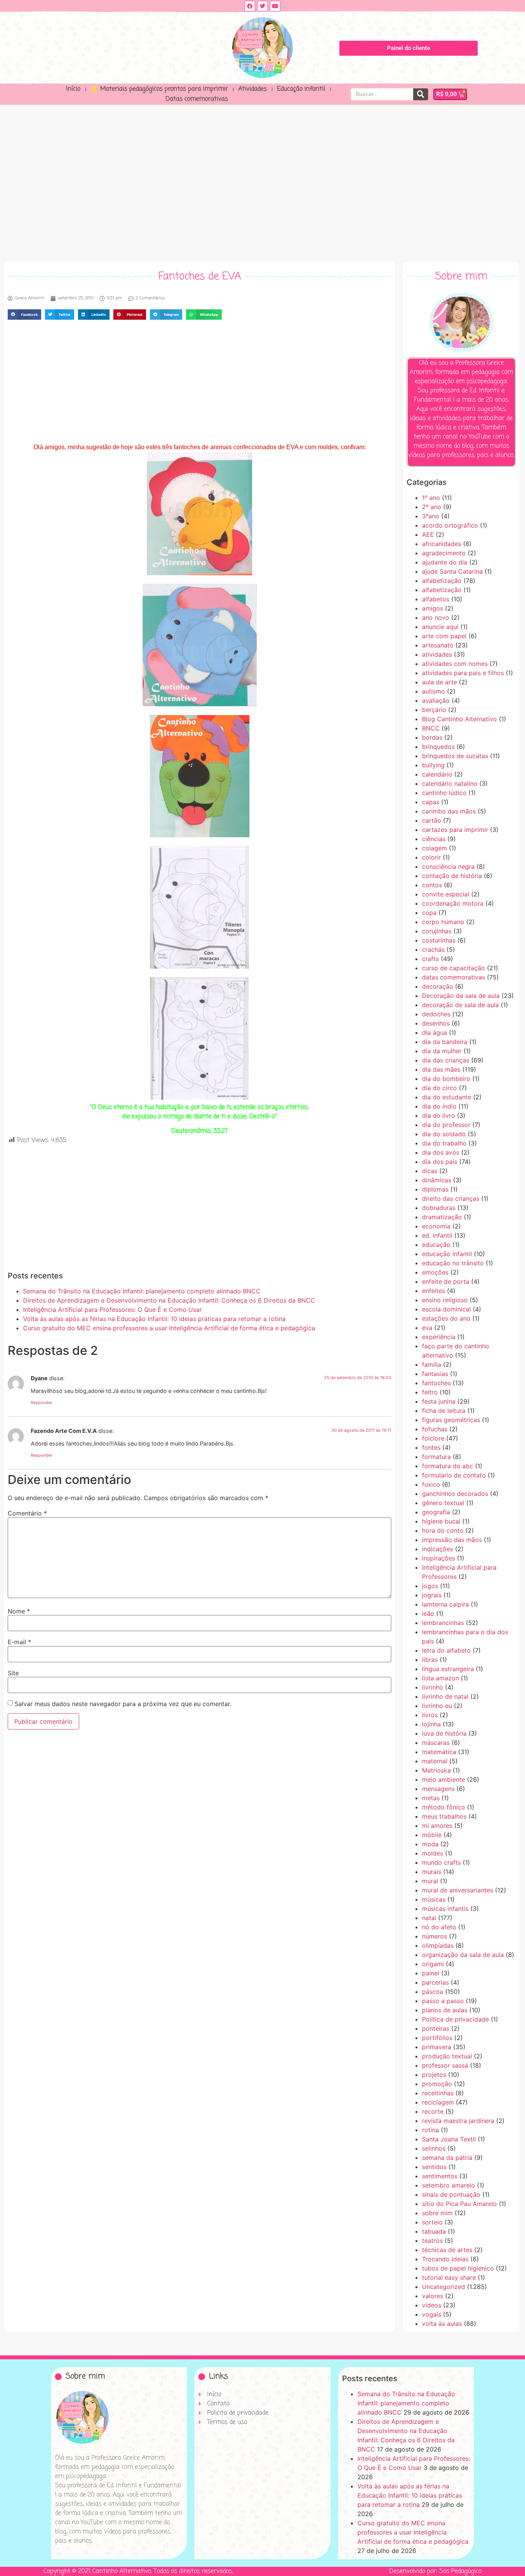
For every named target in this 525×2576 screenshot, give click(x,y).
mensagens (438, 1789)
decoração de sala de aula (460, 1005)
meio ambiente (444, 1779)
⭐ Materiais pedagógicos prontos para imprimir (159, 89)
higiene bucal (441, 1521)
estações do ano (446, 1318)
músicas (434, 1899)
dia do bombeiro (446, 1079)
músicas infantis (445, 1909)
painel (431, 1973)
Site (13, 1673)
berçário (434, 710)
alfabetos (436, 599)
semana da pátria (447, 2158)
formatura (436, 1457)
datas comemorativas (454, 977)
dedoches (436, 1014)
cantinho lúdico (444, 793)
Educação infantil (301, 89)
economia (436, 1226)
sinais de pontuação (451, 2194)
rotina (430, 2130)
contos (432, 885)
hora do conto (443, 1530)
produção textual (447, 2056)
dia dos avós (441, 1152)
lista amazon (440, 1678)
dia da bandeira (445, 1042)
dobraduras (439, 1208)
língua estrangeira (448, 1669)
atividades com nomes (455, 664)
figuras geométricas (451, 1420)
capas (431, 802)
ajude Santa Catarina (452, 571)
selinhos (434, 2148)
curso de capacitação (454, 968)
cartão (432, 820)
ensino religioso (445, 1300)
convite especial (446, 894)
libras (430, 1660)
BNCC (431, 728)
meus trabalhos (444, 1816)
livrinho (433, 1687)
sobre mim (437, 2213)
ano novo (436, 617)
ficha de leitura (444, 1411)
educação (436, 1245)
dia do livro (439, 1115)
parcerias (435, 1982)
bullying (433, 765)
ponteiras (436, 2028)
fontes (431, 1447)
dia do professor (446, 1125)
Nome (19, 1611)
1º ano (431, 498)
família (432, 1364)
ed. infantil (437, 1235)
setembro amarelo (449, 2185)
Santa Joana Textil (449, 2139)
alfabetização (442, 581)
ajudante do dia (445, 562)
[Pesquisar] (421, 94)
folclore (433, 1438)
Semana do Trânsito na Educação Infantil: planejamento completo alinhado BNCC (142, 1291)
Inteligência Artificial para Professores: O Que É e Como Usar (112, 1310)
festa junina (439, 1401)
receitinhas (438, 2093)
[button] (24, 315)
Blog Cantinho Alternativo (459, 719)
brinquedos (438, 747)
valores (433, 2296)
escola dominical (446, 1309)
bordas (432, 737)
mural (430, 1881)
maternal (435, 1761)
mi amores (437, 1826)
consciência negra (448, 866)
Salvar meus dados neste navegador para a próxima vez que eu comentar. (123, 1704)
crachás (433, 949)
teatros (432, 2241)
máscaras (436, 1743)
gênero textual (443, 1503)
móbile (432, 1835)
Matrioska (436, 1770)
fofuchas (435, 1429)
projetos (434, 2075)
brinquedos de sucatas (455, 756)
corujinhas (437, 931)
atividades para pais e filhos (463, 673)
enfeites (434, 1291)
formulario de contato (454, 1475)
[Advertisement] (262, 181)
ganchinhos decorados (455, 1494)
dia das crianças (446, 1060)
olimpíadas (438, 1945)
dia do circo (439, 1088)
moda (430, 1844)
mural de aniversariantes (458, 1890)
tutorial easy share (449, 2277)
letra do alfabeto (446, 1650)
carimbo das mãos (449, 811)
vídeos (432, 2305)
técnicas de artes (447, 2250)
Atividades (253, 89)
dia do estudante (447, 1097)
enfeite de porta (446, 1281)
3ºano (431, 516)
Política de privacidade (455, 2019)
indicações (438, 1549)
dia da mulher (442, 1051)
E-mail (19, 1642)
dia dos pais (440, 1162)
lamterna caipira (445, 1604)
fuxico (431, 1484)
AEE (428, 534)
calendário (437, 774)
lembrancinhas (443, 1623)
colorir (431, 857)
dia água (434, 1032)
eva (427, 1328)
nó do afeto (439, 1927)
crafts (430, 959)
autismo (434, 691)
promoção (437, 2084)
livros (430, 1715)
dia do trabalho (444, 1143)
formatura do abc (448, 1466)
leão (428, 1613)
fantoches (436, 1383)
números (434, 1936)
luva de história (444, 1733)
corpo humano (443, 922)
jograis (432, 1595)
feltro (430, 1392)
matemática (439, 1752)
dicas (430, 1171)
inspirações (439, 1558)
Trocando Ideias (445, 2259)
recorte (433, 2111)
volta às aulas (442, 2324)
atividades (437, 654)
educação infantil (447, 1254)
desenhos (436, 1023)
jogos (430, 1586)
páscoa (433, 1992)
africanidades (442, 544)
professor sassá (445, 2065)
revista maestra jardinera (458, 2121)
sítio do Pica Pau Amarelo (459, 2204)
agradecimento (444, 553)
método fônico (444, 1807)
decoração (438, 986)
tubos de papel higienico (458, 2268)
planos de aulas (445, 2010)
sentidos (434, 2167)
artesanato (438, 645)
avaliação (436, 700)
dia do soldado (444, 1134)
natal (429, 1918)
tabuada (434, 2231)
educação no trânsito (453, 1263)
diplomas (435, 1189)
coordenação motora (453, 903)
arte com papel (444, 636)
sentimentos (440, 2176)
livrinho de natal (445, 1696)
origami (433, 1964)
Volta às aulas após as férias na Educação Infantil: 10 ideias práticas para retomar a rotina (154, 1319)
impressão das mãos (452, 1540)
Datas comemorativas (197, 99)
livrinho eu (437, 1706)
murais (432, 1872)
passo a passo (443, 2001)
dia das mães (441, 1069)
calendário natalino (450, 783)
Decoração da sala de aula (461, 996)
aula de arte (439, 682)
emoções (435, 1272)
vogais (432, 2314)
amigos (433, 608)
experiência (439, 1337)
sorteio (432, 2222)
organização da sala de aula (463, 1955)
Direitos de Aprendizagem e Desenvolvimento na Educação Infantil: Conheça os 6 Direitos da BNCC (169, 1300)
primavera (437, 2047)
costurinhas (439, 940)
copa (429, 913)
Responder (42, 1403)
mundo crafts (441, 1862)
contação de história (452, 876)
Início (73, 89)
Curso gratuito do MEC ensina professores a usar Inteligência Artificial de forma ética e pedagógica (169, 1328)
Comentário (27, 1513)
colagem (434, 848)
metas (431, 1798)
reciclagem (438, 2102)
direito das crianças (451, 1198)
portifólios (437, 2038)
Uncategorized (444, 2287)
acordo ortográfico (450, 525)
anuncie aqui (440, 627)
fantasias (435, 1374)
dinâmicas (437, 1180)
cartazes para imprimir (455, 830)
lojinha (431, 1724)
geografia (436, 1512)
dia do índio (439, 1106)
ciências (434, 839)
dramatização (442, 1217)
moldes (433, 1853)
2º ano (432, 507)
